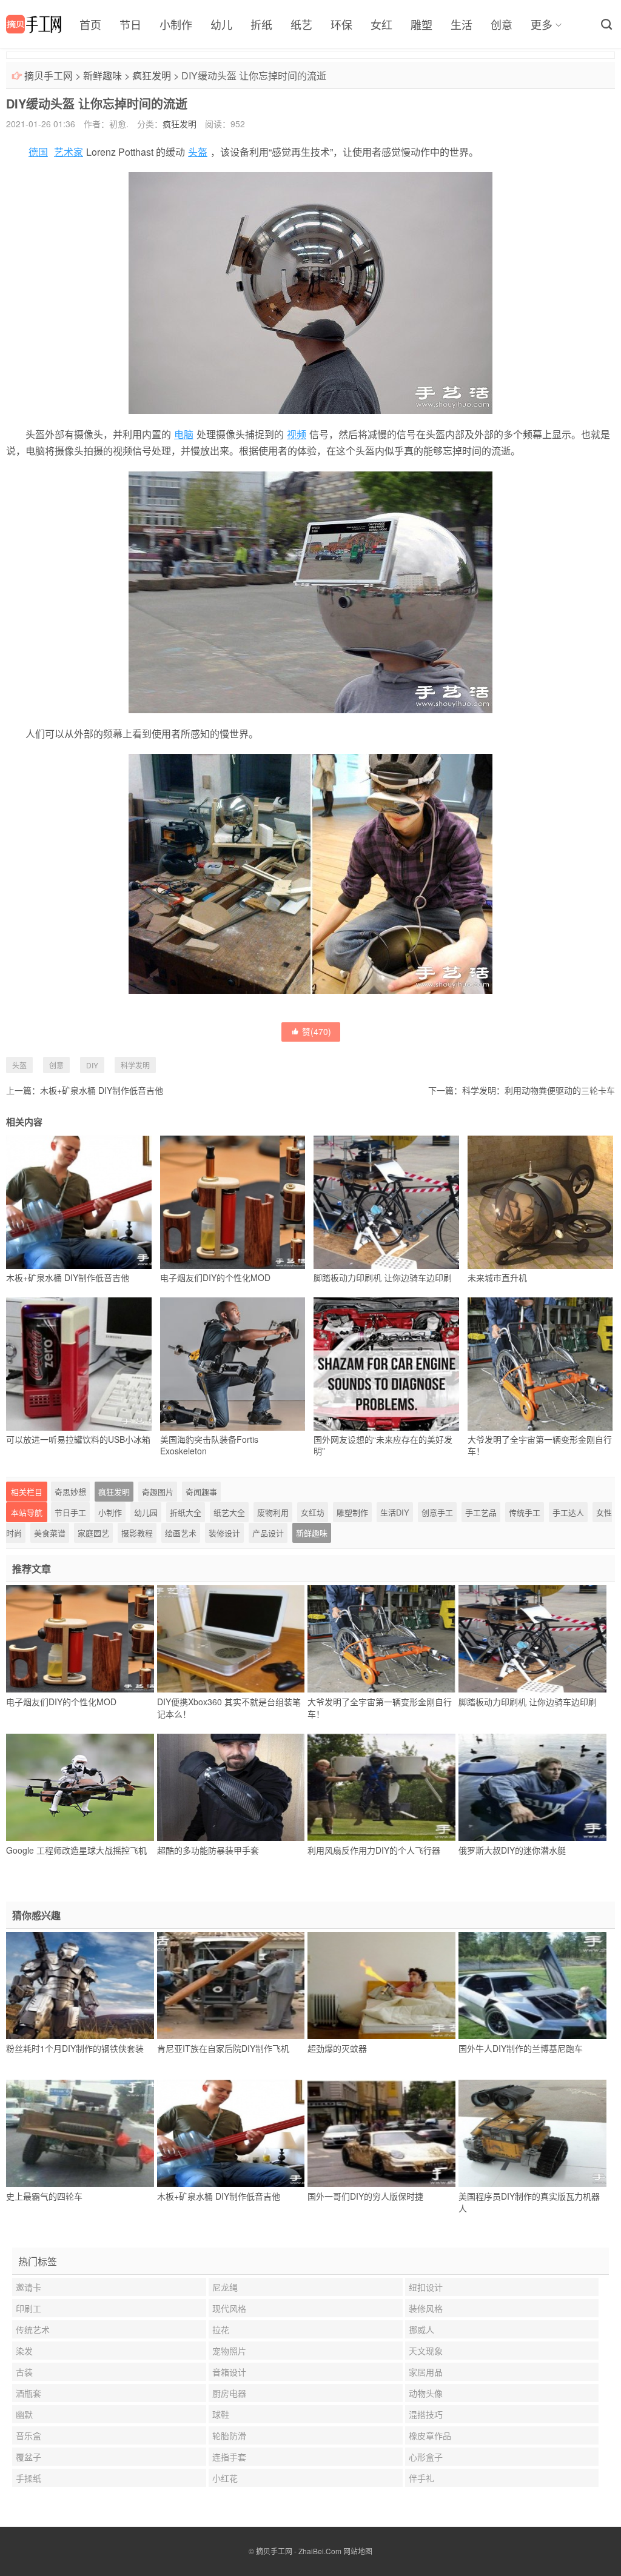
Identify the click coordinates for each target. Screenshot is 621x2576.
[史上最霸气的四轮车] (80, 2134)
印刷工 (29, 2308)
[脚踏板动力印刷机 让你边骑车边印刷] (532, 1639)
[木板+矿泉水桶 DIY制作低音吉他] (231, 2134)
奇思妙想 (70, 1492)
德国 (38, 152)
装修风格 (426, 2308)
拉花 (221, 2329)
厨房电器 (229, 2393)
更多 (542, 24)
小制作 (176, 24)
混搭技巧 (426, 2414)
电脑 (184, 434)
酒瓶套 (29, 2393)
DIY (92, 1065)
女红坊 (313, 1512)
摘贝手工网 (49, 75)
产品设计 (268, 1533)
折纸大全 (186, 1512)
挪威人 (421, 2329)
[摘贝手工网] (34, 24)
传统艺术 (33, 2329)
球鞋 (221, 2414)
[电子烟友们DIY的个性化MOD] (80, 1639)
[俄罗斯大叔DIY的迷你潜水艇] (532, 1788)
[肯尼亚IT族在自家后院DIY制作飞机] (231, 1986)
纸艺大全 (229, 1512)
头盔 (198, 152)
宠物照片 (229, 2351)
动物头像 (426, 2393)
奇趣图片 (158, 1492)
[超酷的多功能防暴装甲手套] (231, 1788)
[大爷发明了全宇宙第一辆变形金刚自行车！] (381, 1639)
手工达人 (568, 1512)
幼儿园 (146, 1512)
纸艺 (301, 24)
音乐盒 (29, 2435)
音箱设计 (229, 2372)
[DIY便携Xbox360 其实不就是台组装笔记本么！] (231, 1639)
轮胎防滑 (229, 2435)
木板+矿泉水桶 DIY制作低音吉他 (102, 1090)
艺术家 (69, 152)
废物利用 (273, 1512)
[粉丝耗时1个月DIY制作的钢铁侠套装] (80, 1986)
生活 (462, 24)
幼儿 (221, 24)
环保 (341, 24)
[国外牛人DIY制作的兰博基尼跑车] (532, 1986)
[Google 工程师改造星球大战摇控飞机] (80, 1788)
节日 (130, 24)
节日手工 (70, 1512)
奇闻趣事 (201, 1492)
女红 (381, 24)
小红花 (225, 2478)
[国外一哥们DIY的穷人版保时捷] (381, 2134)
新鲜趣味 (102, 75)
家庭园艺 (93, 1533)
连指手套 (229, 2457)
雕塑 (421, 24)
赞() (317, 1031)
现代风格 (229, 2308)
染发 (24, 2351)
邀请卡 (29, 2287)
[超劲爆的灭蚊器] (381, 1986)
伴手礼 (421, 2478)
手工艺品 (481, 1512)
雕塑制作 (352, 1512)
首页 (90, 24)
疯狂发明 (152, 75)
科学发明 (135, 1065)
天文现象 (426, 2351)
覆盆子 (29, 2457)
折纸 (261, 24)
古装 (24, 2372)
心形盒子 (426, 2457)
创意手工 (437, 1512)
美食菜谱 (50, 1533)
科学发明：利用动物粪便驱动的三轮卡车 (539, 1090)
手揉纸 (29, 2478)
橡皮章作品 (430, 2435)
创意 (502, 24)
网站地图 (358, 2551)
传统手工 (525, 1512)
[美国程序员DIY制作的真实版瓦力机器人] (532, 2134)
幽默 (24, 2414)
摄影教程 (137, 1533)
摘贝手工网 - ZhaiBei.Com (299, 2551)
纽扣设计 (426, 2287)
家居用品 (426, 2372)
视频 (297, 434)
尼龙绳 (225, 2287)
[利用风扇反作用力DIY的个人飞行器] (381, 1788)
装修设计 (224, 1533)
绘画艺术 (181, 1533)
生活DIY (395, 1512)
